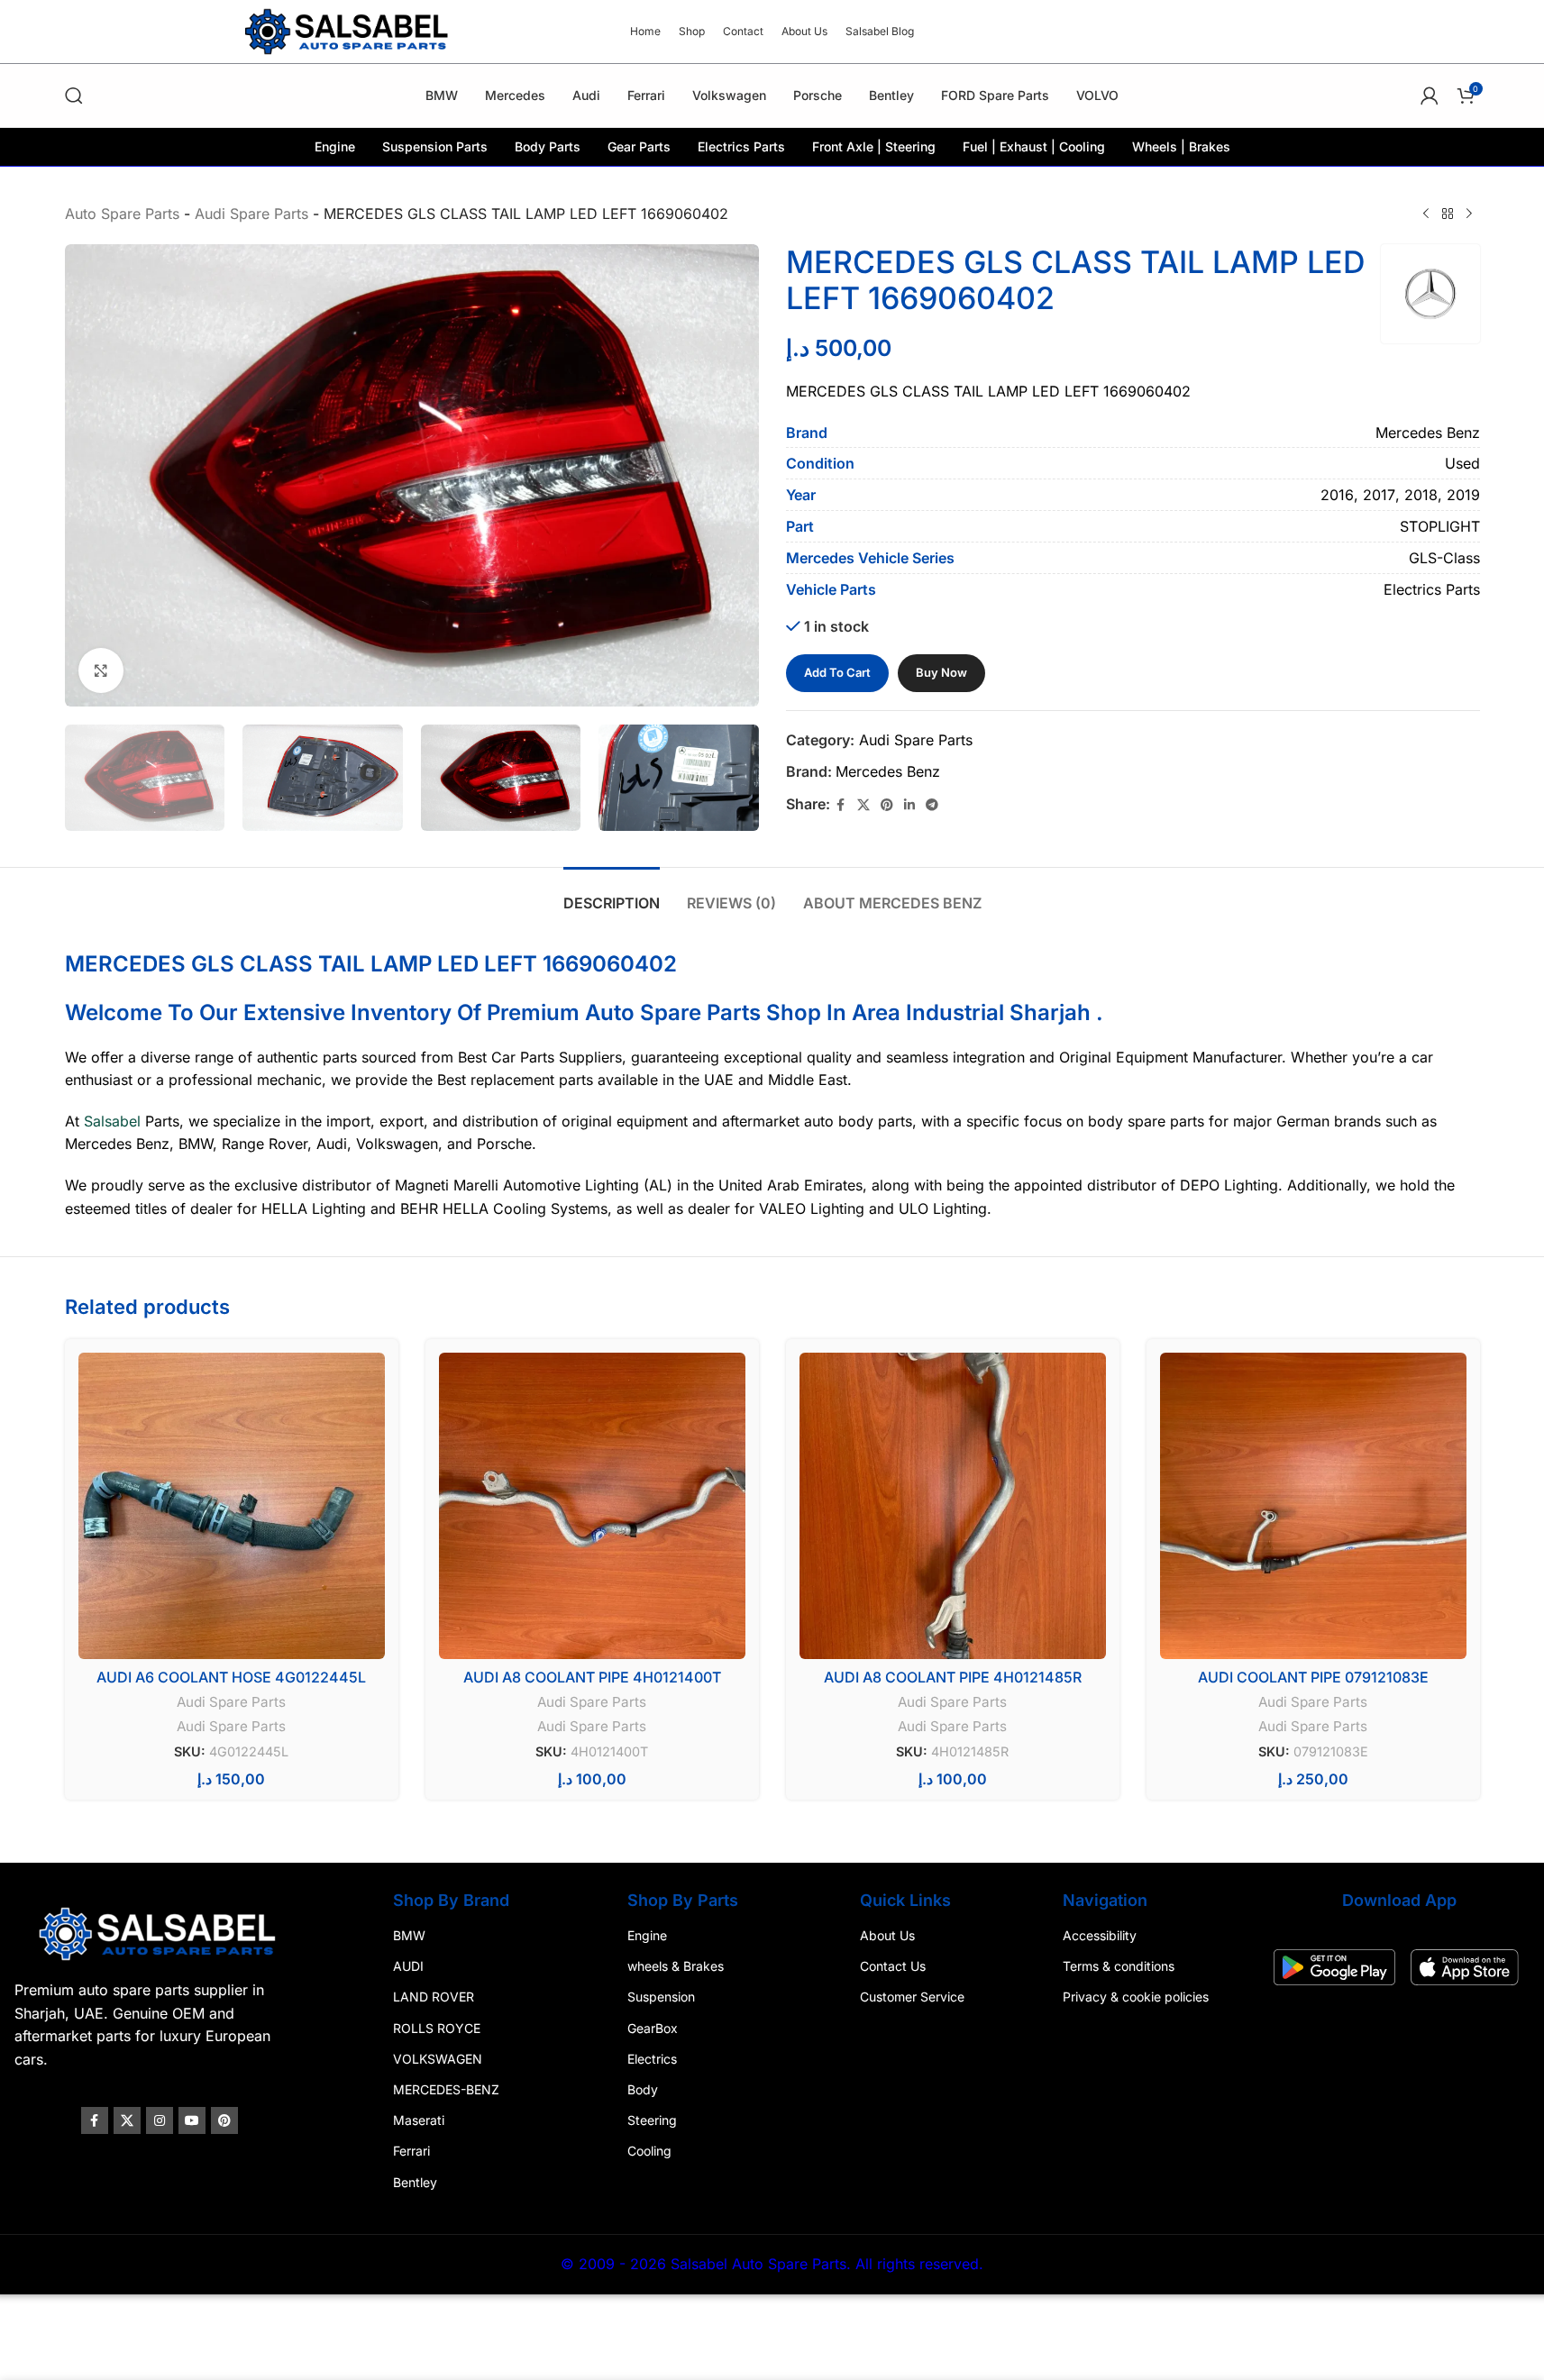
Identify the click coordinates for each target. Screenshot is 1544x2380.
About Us (886, 1935)
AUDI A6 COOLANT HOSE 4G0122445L (231, 1677)
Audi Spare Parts (251, 214)
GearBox (653, 2028)
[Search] (74, 96)
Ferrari (414, 2152)
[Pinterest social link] (887, 805)
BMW (412, 1935)
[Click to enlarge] (101, 670)
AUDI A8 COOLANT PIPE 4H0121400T (592, 1677)
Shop (794, 1012)
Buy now (941, 672)
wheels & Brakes (676, 1966)
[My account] (1430, 96)
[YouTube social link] (197, 2120)
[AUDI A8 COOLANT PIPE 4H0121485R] (953, 1506)
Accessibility (1097, 1935)
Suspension (662, 1997)
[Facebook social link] (841, 805)
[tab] (612, 894)
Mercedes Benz (888, 771)
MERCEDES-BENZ (449, 2089)
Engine (648, 1935)
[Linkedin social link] (909, 805)
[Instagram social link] (165, 2120)
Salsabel (112, 1121)
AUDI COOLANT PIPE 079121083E (1313, 1677)
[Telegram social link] (932, 805)
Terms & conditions (1116, 1966)
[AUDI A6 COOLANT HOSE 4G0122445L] (232, 1506)
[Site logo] (349, 30)
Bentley (418, 2182)
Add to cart (837, 672)
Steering (653, 2120)
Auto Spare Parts (122, 214)
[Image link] (165, 1932)
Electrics (653, 2059)
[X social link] (863, 805)
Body (644, 2089)
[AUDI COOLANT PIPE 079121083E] (1313, 1506)
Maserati (421, 2120)
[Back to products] (1448, 214)
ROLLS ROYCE (439, 2028)
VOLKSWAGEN (440, 2059)
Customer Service (911, 1997)
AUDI (411, 1966)
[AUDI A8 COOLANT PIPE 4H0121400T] (592, 1506)
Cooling (650, 2152)
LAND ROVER (436, 1997)
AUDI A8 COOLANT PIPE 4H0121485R (953, 1677)
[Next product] (1469, 214)
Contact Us (892, 1966)
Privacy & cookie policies (1133, 1997)
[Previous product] (1426, 214)
